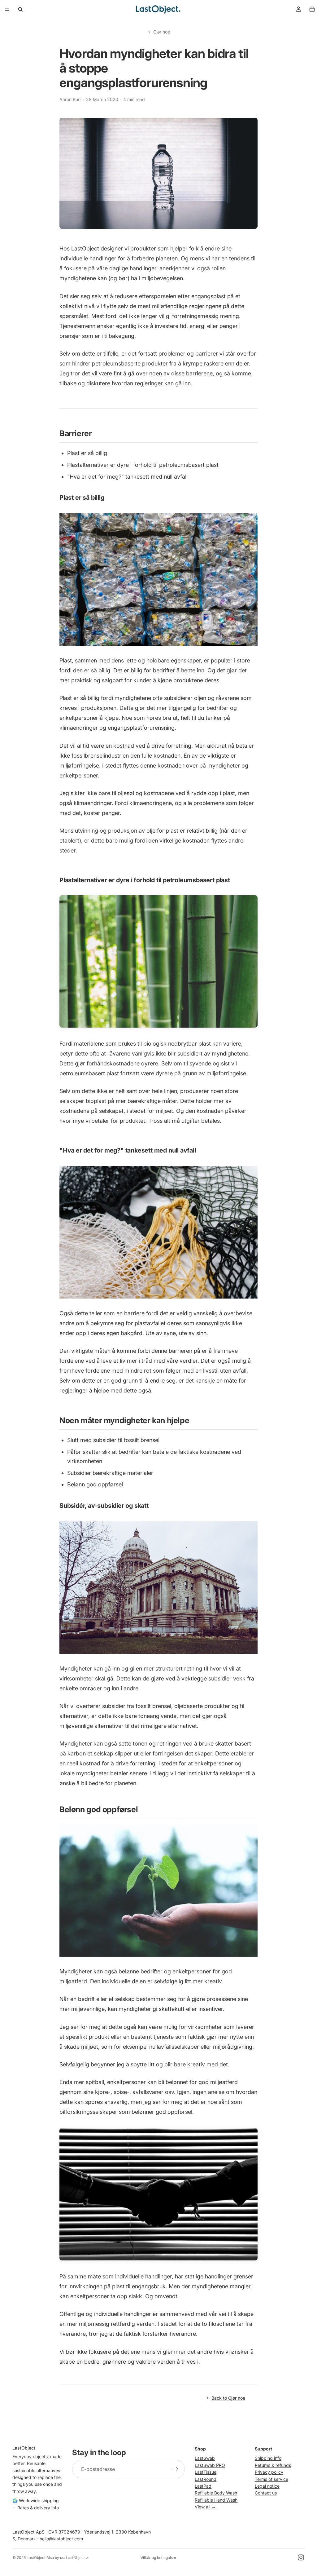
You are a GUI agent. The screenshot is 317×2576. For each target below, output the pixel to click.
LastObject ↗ (77, 2558)
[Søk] (20, 9)
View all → (205, 2507)
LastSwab (205, 2458)
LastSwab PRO (210, 2465)
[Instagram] (301, 2557)
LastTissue (206, 2472)
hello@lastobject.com (61, 2539)
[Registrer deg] (176, 2469)
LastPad (203, 2486)
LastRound (206, 2479)
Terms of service (271, 2479)
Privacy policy (269, 2472)
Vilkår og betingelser (158, 2558)
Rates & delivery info (38, 2507)
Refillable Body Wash (216, 2493)
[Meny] (7, 9)
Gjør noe (162, 32)
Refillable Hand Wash (216, 2500)
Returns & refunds (273, 2465)
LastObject (36, 2558)
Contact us (266, 2493)
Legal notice (267, 2486)
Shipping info (268, 2458)
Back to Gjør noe (228, 2398)
